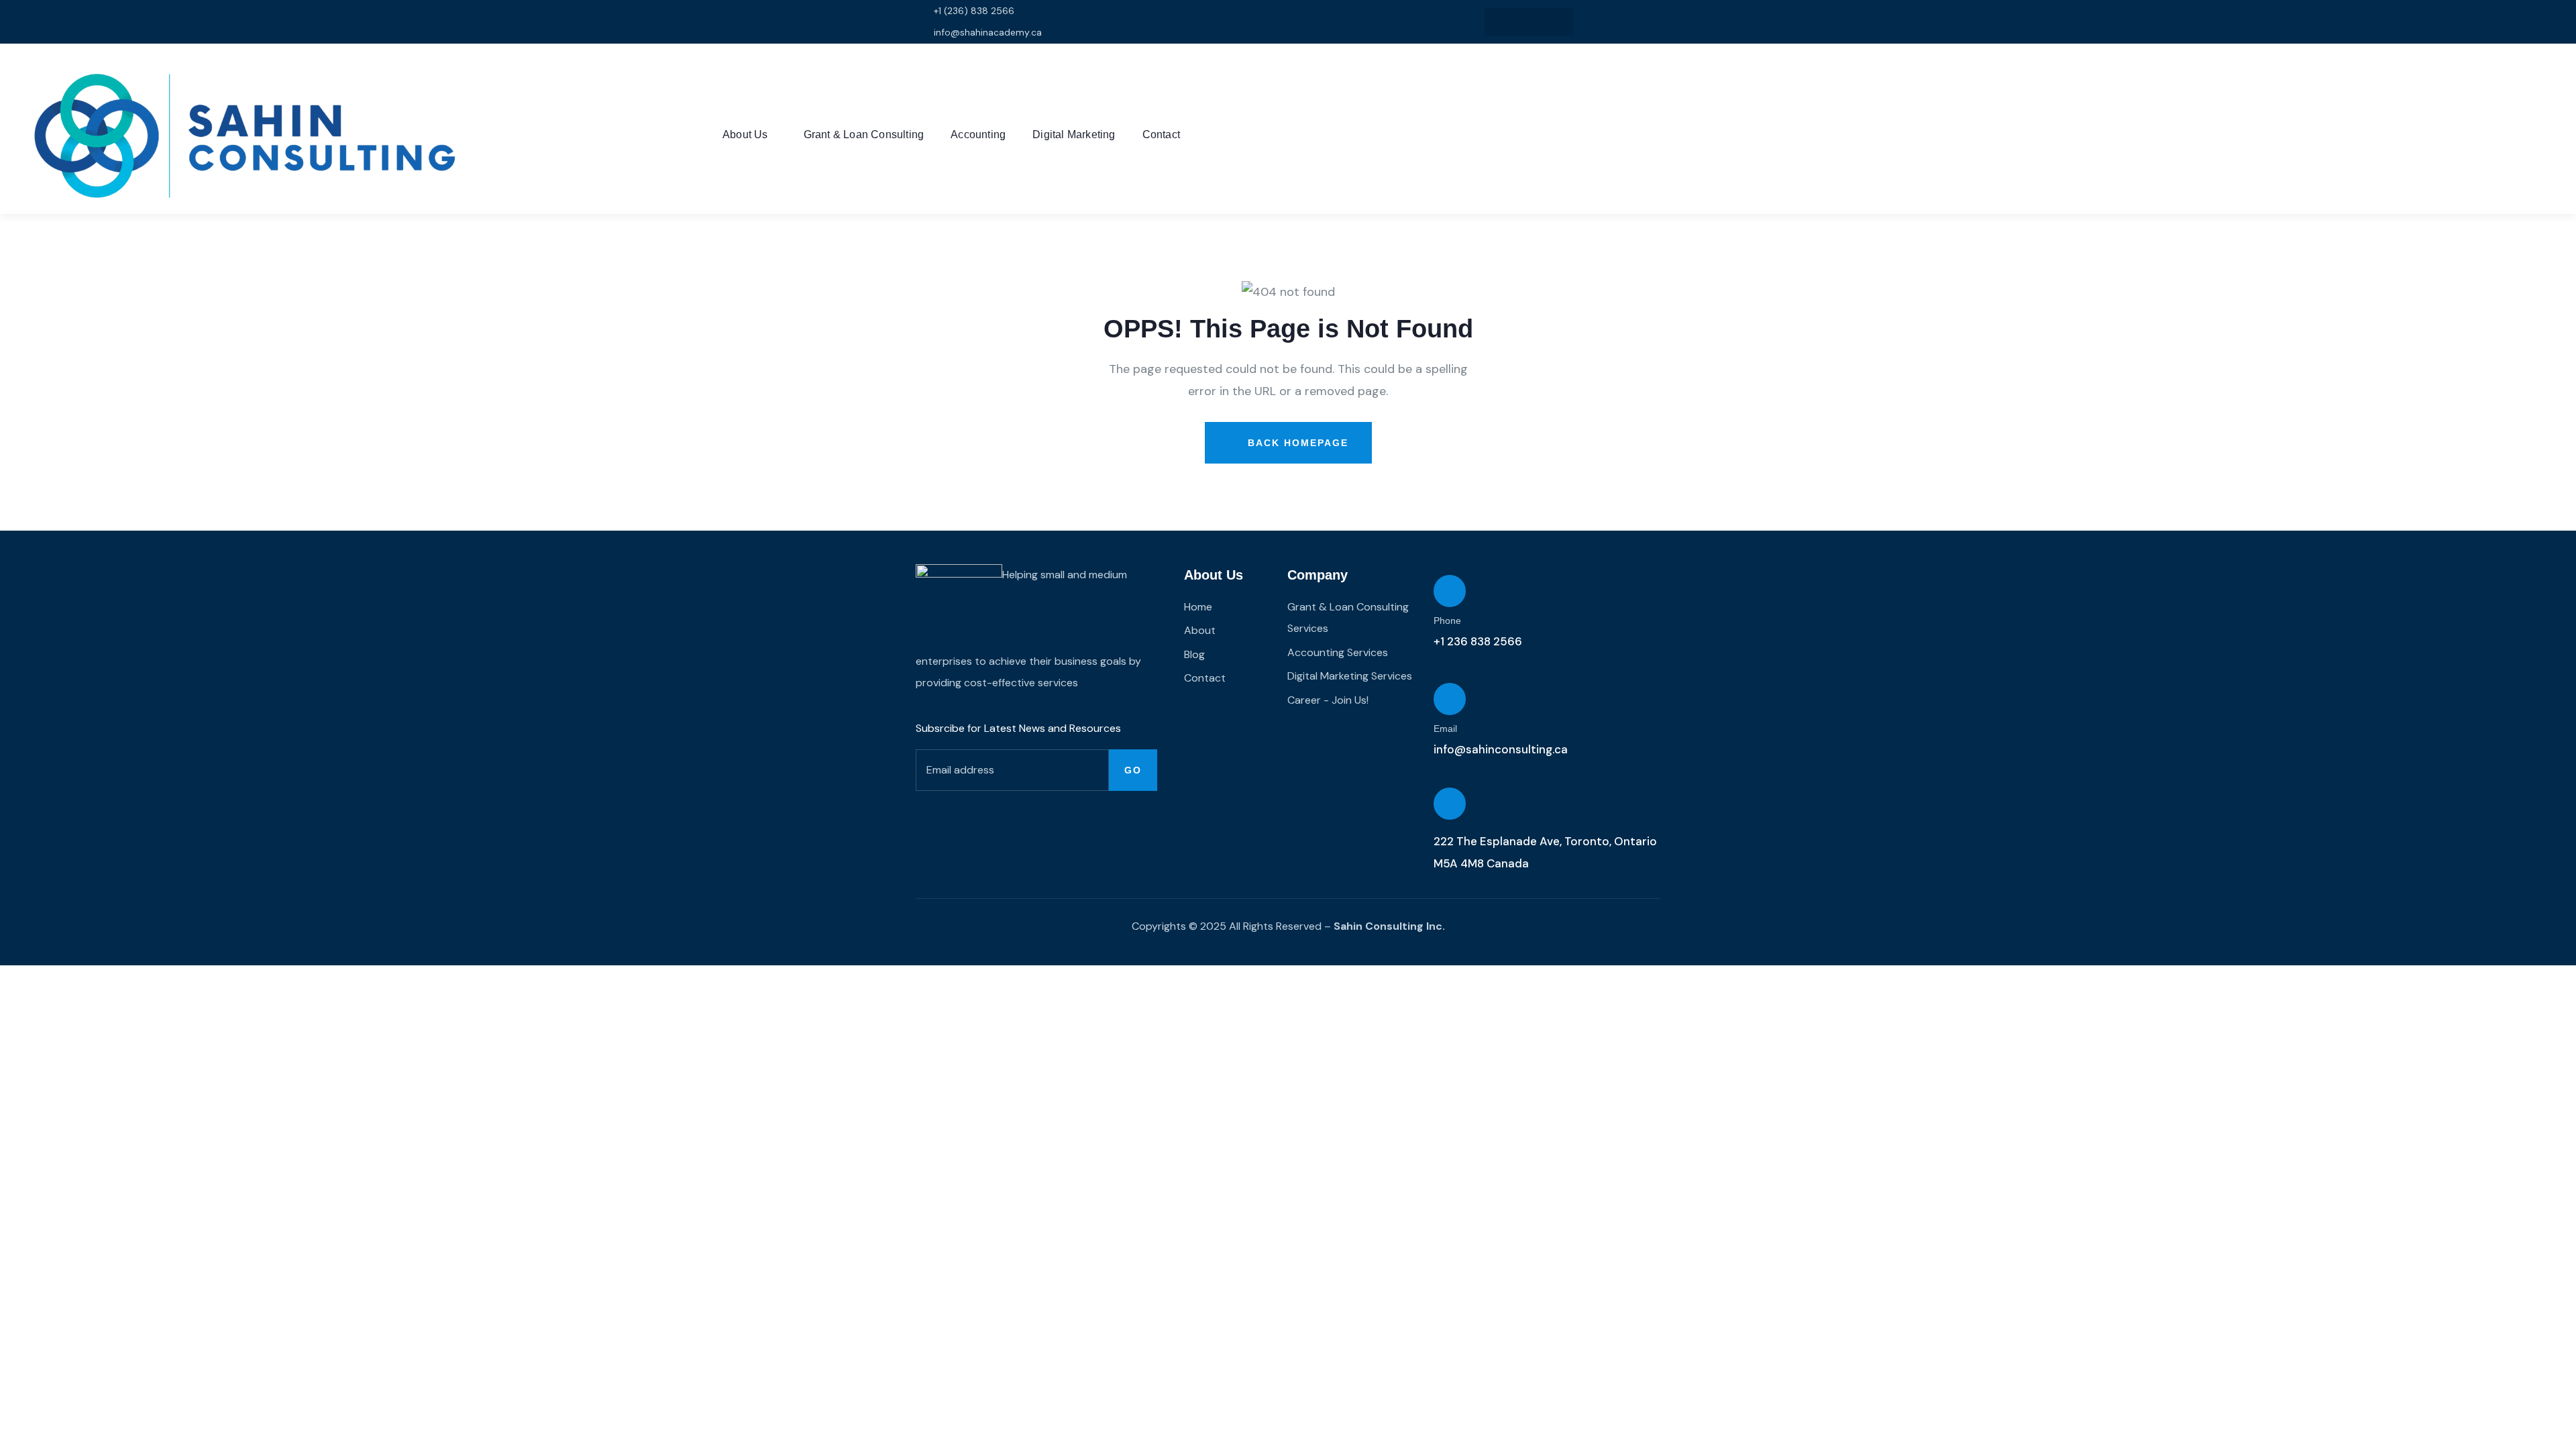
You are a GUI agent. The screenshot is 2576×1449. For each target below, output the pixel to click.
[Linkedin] (1529, 22)
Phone (1447, 621)
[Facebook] (1557, 22)
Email (1445, 729)
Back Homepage (1296, 443)
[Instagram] (1502, 22)
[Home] (241, 136)
